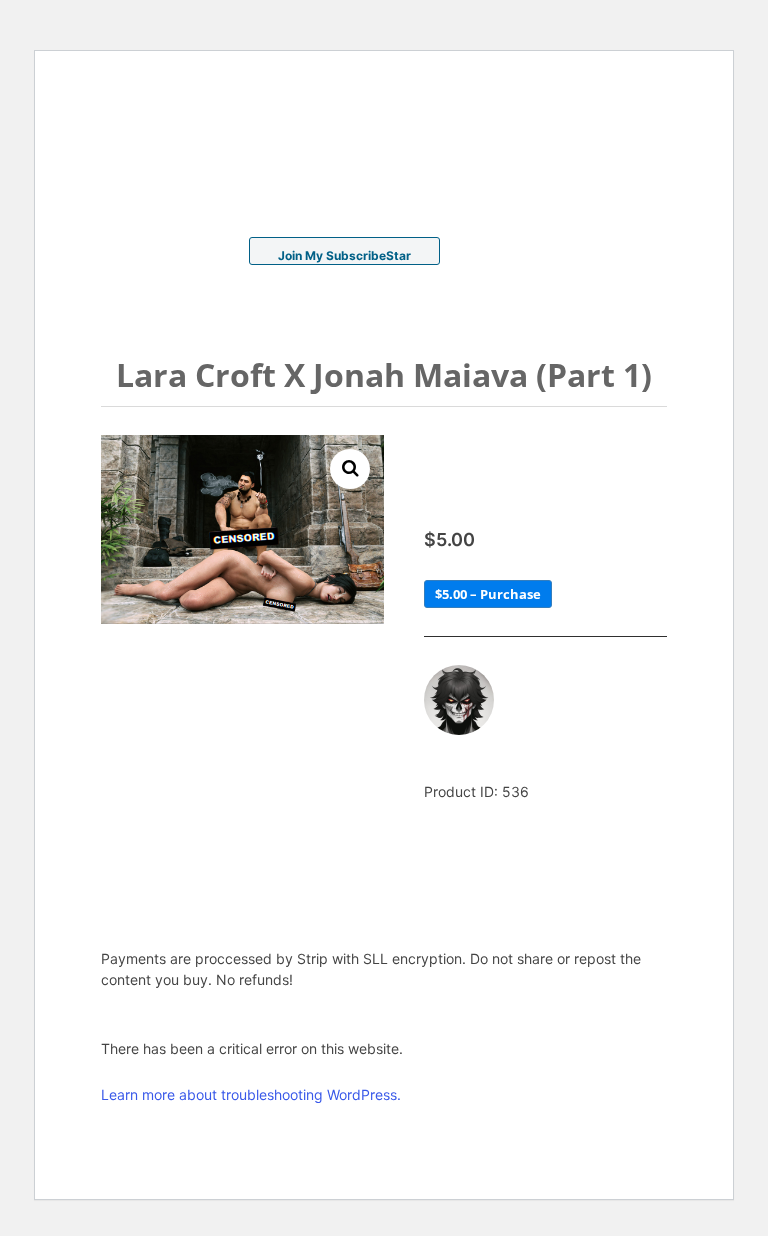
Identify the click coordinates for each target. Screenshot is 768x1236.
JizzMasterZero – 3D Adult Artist (211, 150)
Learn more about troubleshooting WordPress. (251, 1094)
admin (537, 680)
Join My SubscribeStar (344, 255)
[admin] (459, 700)
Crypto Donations (534, 255)
